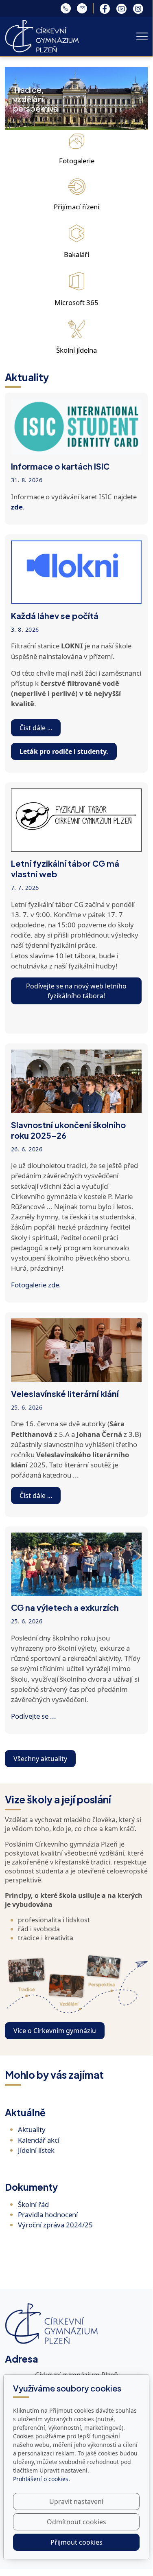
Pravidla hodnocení (48, 2215)
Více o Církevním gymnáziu (55, 2031)
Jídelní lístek (36, 2150)
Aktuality (32, 2129)
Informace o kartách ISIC (60, 466)
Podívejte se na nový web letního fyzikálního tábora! (76, 991)
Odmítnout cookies (76, 2522)
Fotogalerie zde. (36, 1285)
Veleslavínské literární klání (65, 1393)
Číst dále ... (36, 728)
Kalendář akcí (39, 2140)
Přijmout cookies (76, 2542)
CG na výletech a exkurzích (65, 1607)
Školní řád (33, 2204)
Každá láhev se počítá (55, 616)
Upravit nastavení (76, 2501)
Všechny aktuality (40, 1759)
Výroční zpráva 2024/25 (55, 2225)
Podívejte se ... (34, 1716)
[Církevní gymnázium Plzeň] (42, 35)
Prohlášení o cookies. (42, 2479)
